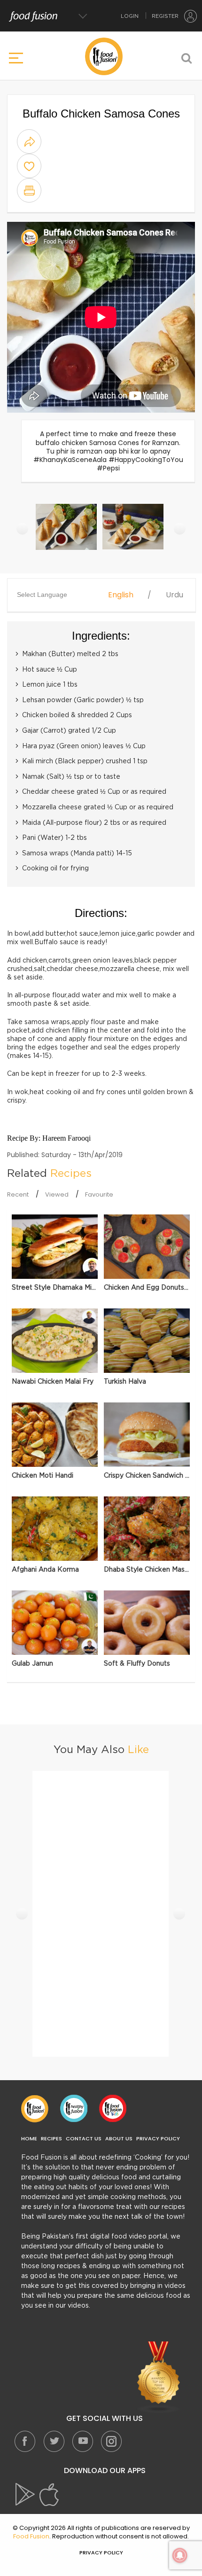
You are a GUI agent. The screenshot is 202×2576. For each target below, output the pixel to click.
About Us (119, 2139)
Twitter (54, 2441)
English (121, 595)
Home (29, 2139)
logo (104, 56)
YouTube (82, 2441)
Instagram (111, 2441)
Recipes (51, 2139)
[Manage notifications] (180, 2555)
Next (180, 529)
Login (130, 16)
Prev (22, 529)
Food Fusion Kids (113, 2108)
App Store (49, 2495)
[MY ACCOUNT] (191, 16)
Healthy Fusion (74, 2108)
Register (165, 16)
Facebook (25, 2441)
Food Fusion (35, 2108)
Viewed (57, 1194)
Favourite (99, 1194)
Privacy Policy (158, 2139)
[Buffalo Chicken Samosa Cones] (67, 532)
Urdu (175, 595)
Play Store (26, 2495)
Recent (18, 1194)
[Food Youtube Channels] (159, 2377)
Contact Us (84, 2139)
